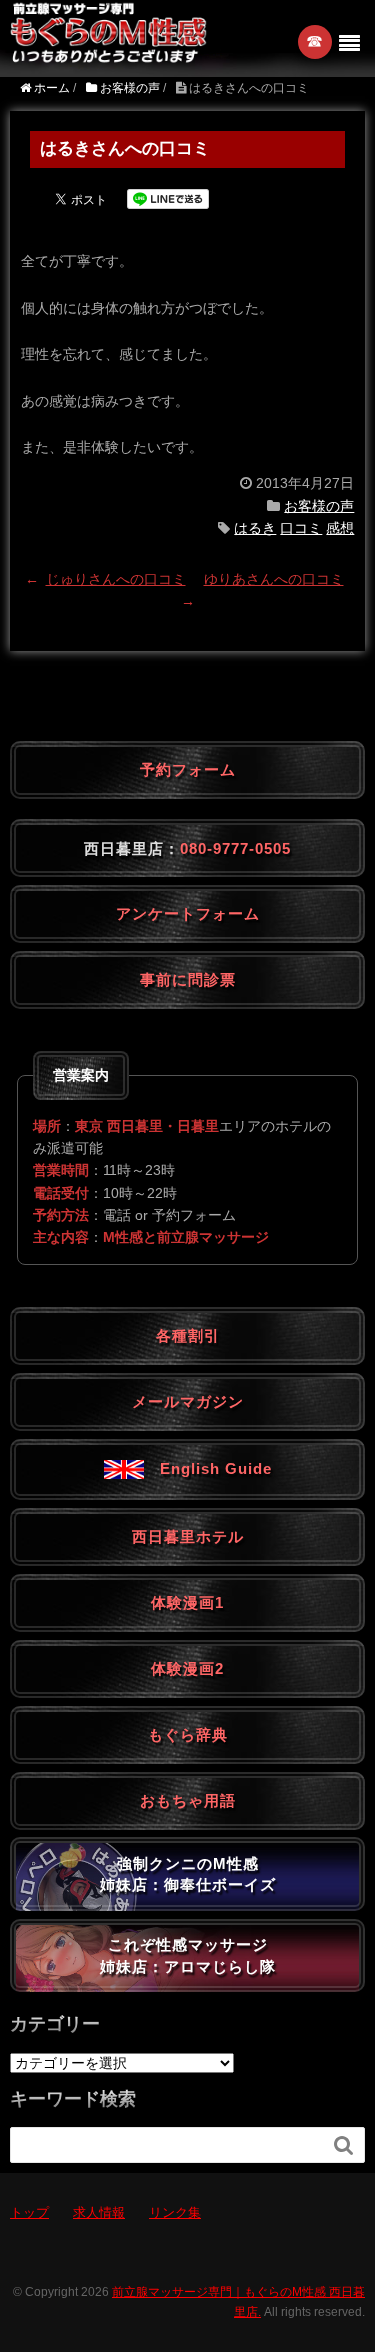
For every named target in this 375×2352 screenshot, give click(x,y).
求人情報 (99, 2212)
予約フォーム (188, 769)
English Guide (208, 1468)
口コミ (301, 528)
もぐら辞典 (188, 1734)
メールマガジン (188, 1401)
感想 (340, 528)
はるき (255, 528)
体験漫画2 (187, 1668)
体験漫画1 (187, 1602)
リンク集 (175, 2212)
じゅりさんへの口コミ (116, 579)
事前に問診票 (188, 979)
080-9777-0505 (235, 848)
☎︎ (315, 41)
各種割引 (188, 1335)
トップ (29, 2212)
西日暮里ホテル (188, 1536)
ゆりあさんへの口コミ (274, 579)
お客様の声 (319, 506)
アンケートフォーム (188, 913)
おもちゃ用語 (188, 1800)
